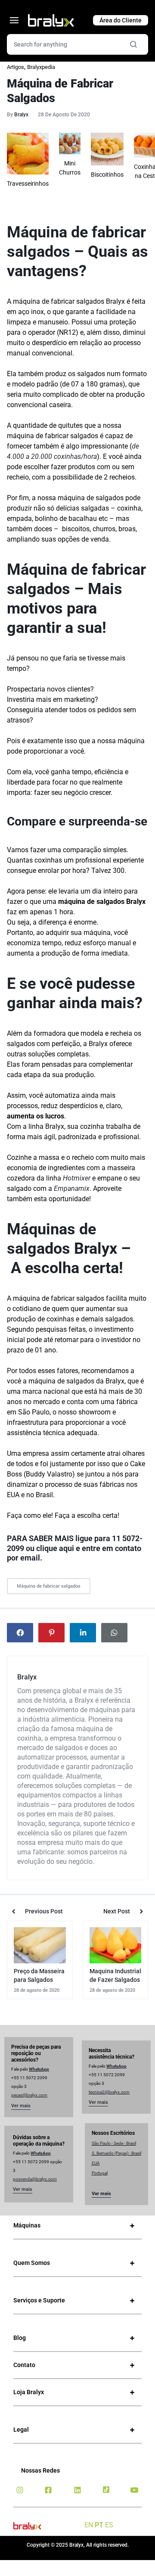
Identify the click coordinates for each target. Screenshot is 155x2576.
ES (109, 2525)
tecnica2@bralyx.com (109, 2092)
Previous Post (44, 1911)
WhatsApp (39, 2069)
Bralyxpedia (41, 67)
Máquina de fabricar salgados (49, 1586)
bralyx (21, 115)
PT (99, 2525)
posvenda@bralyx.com (35, 2179)
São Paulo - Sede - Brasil (114, 2143)
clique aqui (55, 1548)
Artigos (15, 67)
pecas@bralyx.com (29, 2095)
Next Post (117, 1911)
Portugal (100, 2173)
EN (89, 2525)
